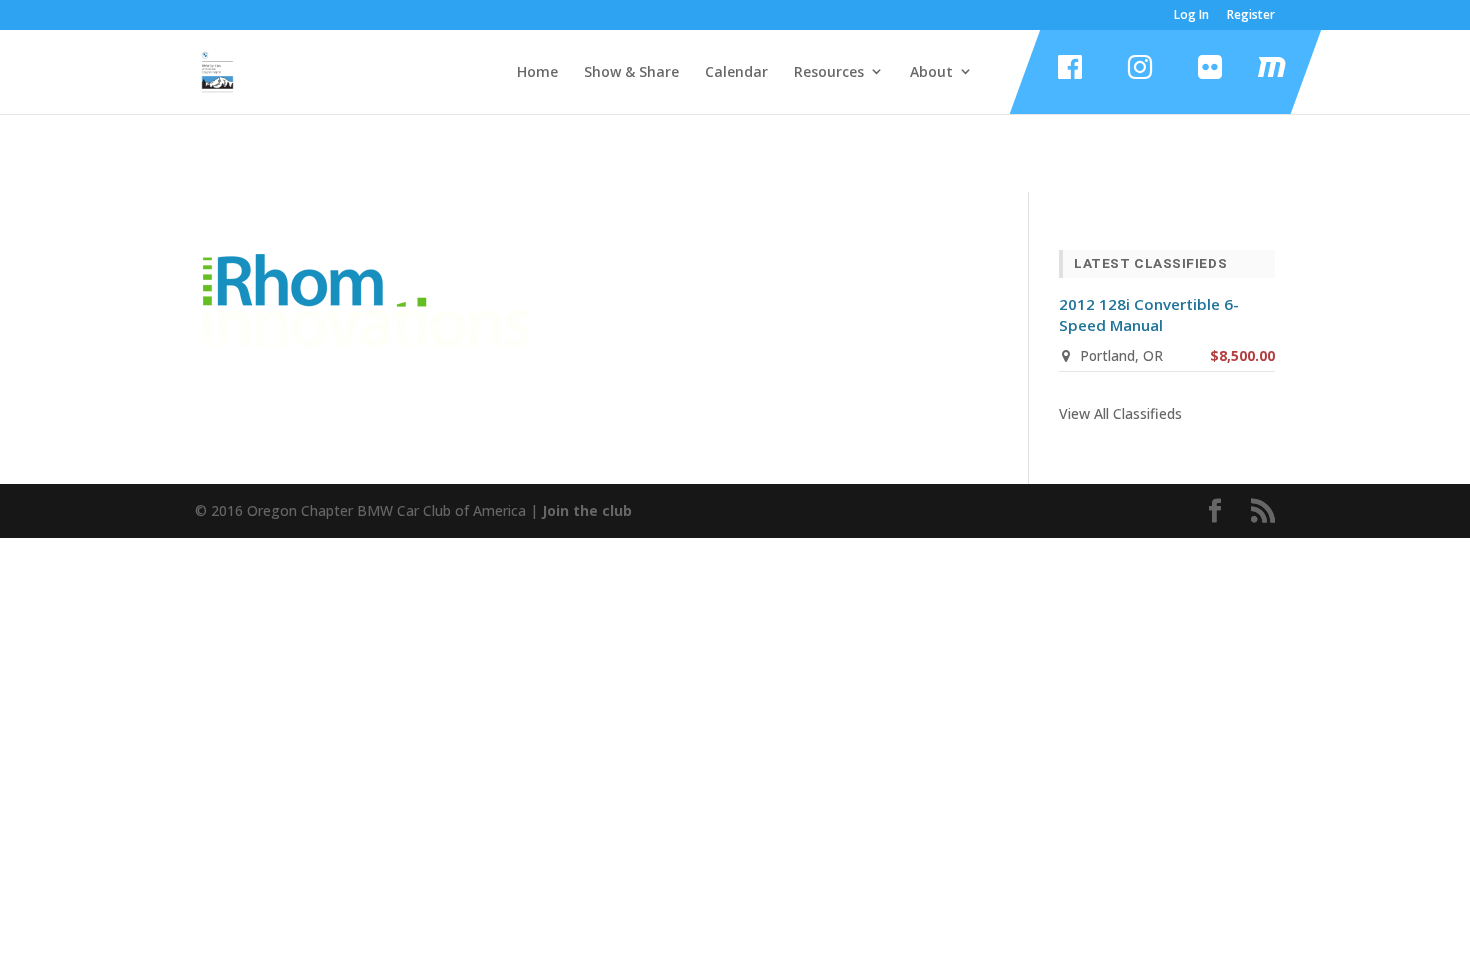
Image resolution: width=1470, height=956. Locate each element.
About (931, 72)
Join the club (587, 510)
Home (537, 72)
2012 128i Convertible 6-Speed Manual (1149, 314)
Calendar (736, 72)
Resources (829, 72)
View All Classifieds (1120, 413)
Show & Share (631, 72)
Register (1251, 16)
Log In (1191, 16)
